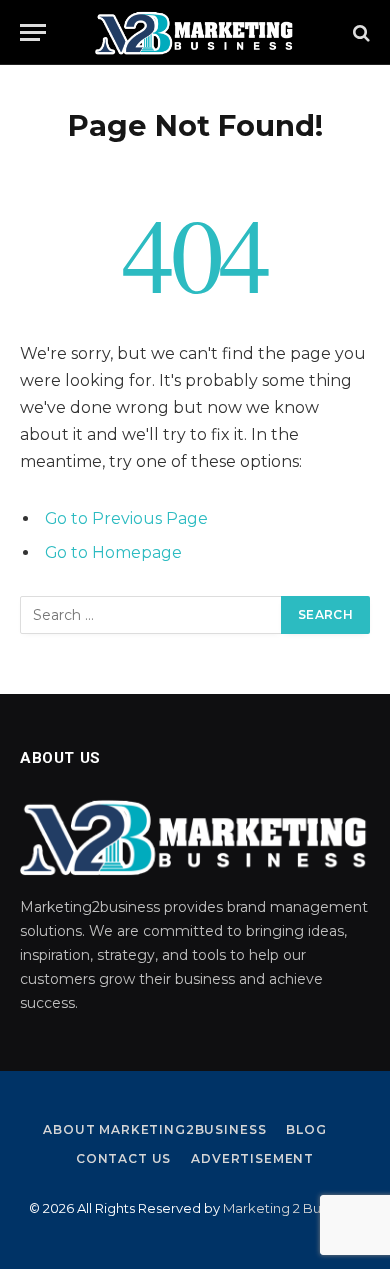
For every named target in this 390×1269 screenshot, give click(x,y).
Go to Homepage (113, 552)
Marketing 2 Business (291, 1208)
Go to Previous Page (126, 518)
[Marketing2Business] (195, 32)
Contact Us (123, 1158)
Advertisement (252, 1158)
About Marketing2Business (154, 1129)
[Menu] (33, 32)
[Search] (359, 32)
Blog (306, 1129)
